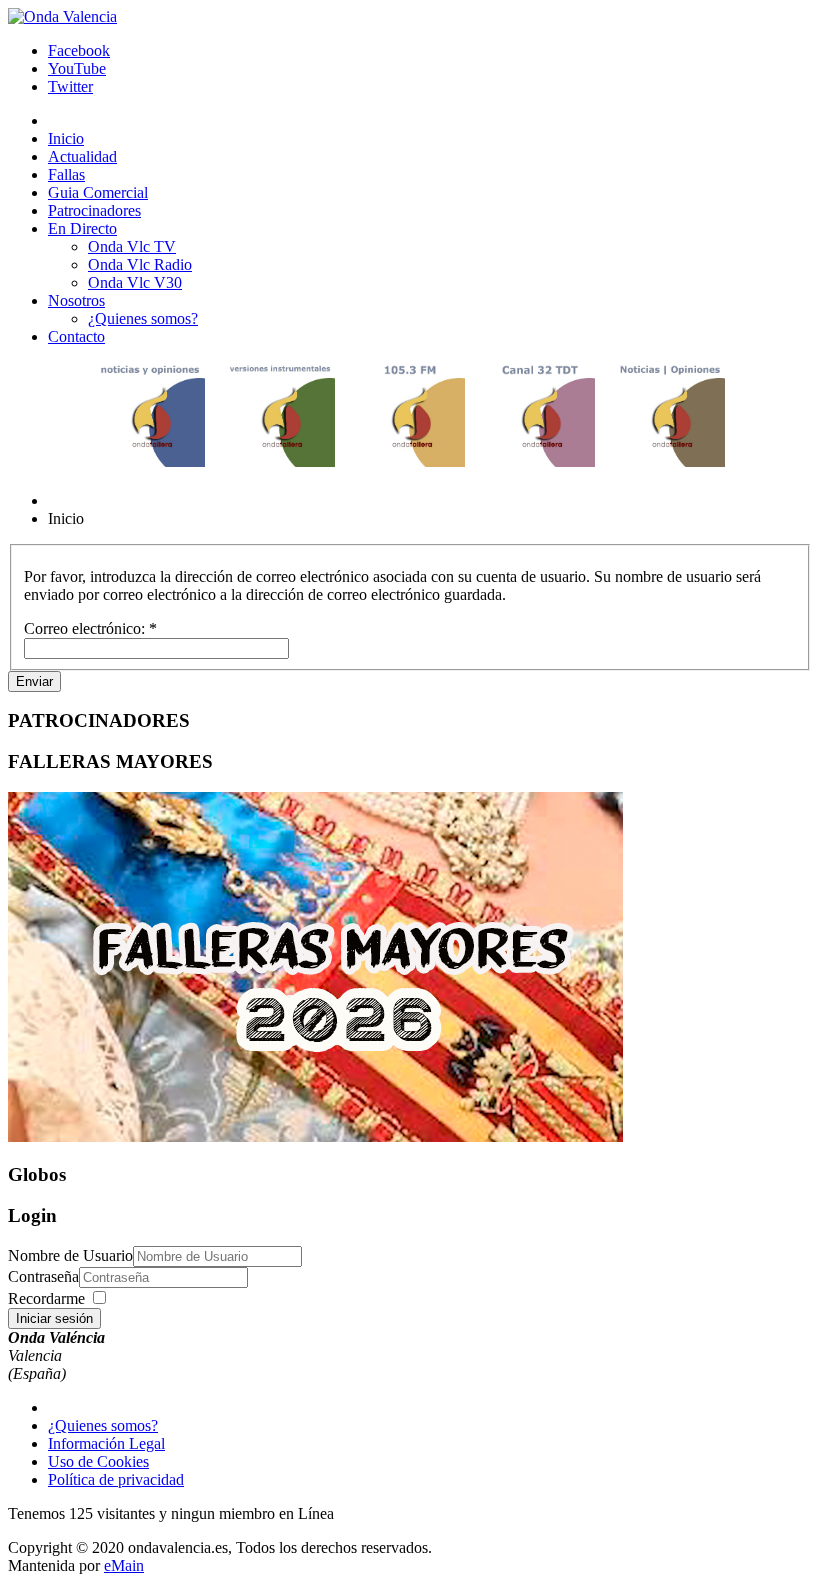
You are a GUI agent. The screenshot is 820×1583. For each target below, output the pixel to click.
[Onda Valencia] (62, 16)
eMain (124, 1565)
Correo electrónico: (90, 628)
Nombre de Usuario (70, 1255)
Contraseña (43, 1276)
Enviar (34, 681)
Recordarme (46, 1298)
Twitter (70, 86)
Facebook (79, 50)
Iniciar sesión (54, 1318)
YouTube (77, 68)
